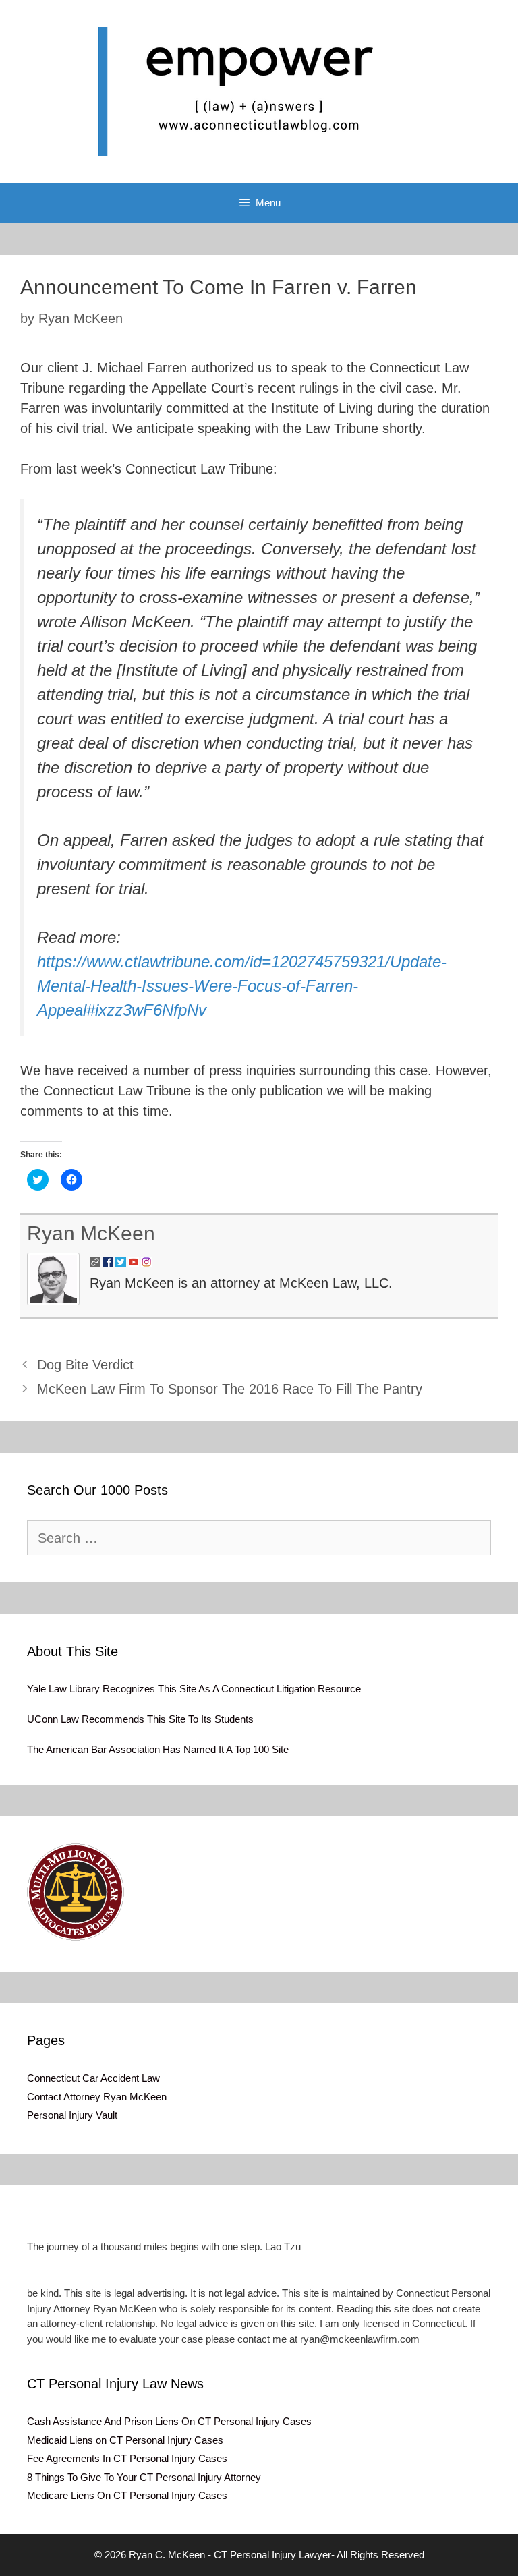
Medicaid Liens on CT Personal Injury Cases (125, 2440)
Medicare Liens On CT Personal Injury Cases (127, 2495)
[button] (76, 1892)
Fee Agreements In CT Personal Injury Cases (127, 2458)
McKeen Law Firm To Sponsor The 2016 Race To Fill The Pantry (230, 1389)
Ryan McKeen (91, 1233)
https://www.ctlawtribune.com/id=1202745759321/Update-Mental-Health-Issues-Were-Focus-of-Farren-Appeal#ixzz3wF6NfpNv (242, 986)
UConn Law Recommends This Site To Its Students (140, 1719)
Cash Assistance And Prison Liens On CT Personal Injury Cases (169, 2421)
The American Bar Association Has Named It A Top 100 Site (158, 1749)
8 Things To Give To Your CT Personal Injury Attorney (144, 2477)
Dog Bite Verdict (85, 1365)
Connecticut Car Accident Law (93, 2078)
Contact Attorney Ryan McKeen (97, 2097)
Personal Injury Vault (72, 2115)
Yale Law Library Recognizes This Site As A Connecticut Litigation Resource (194, 1689)
